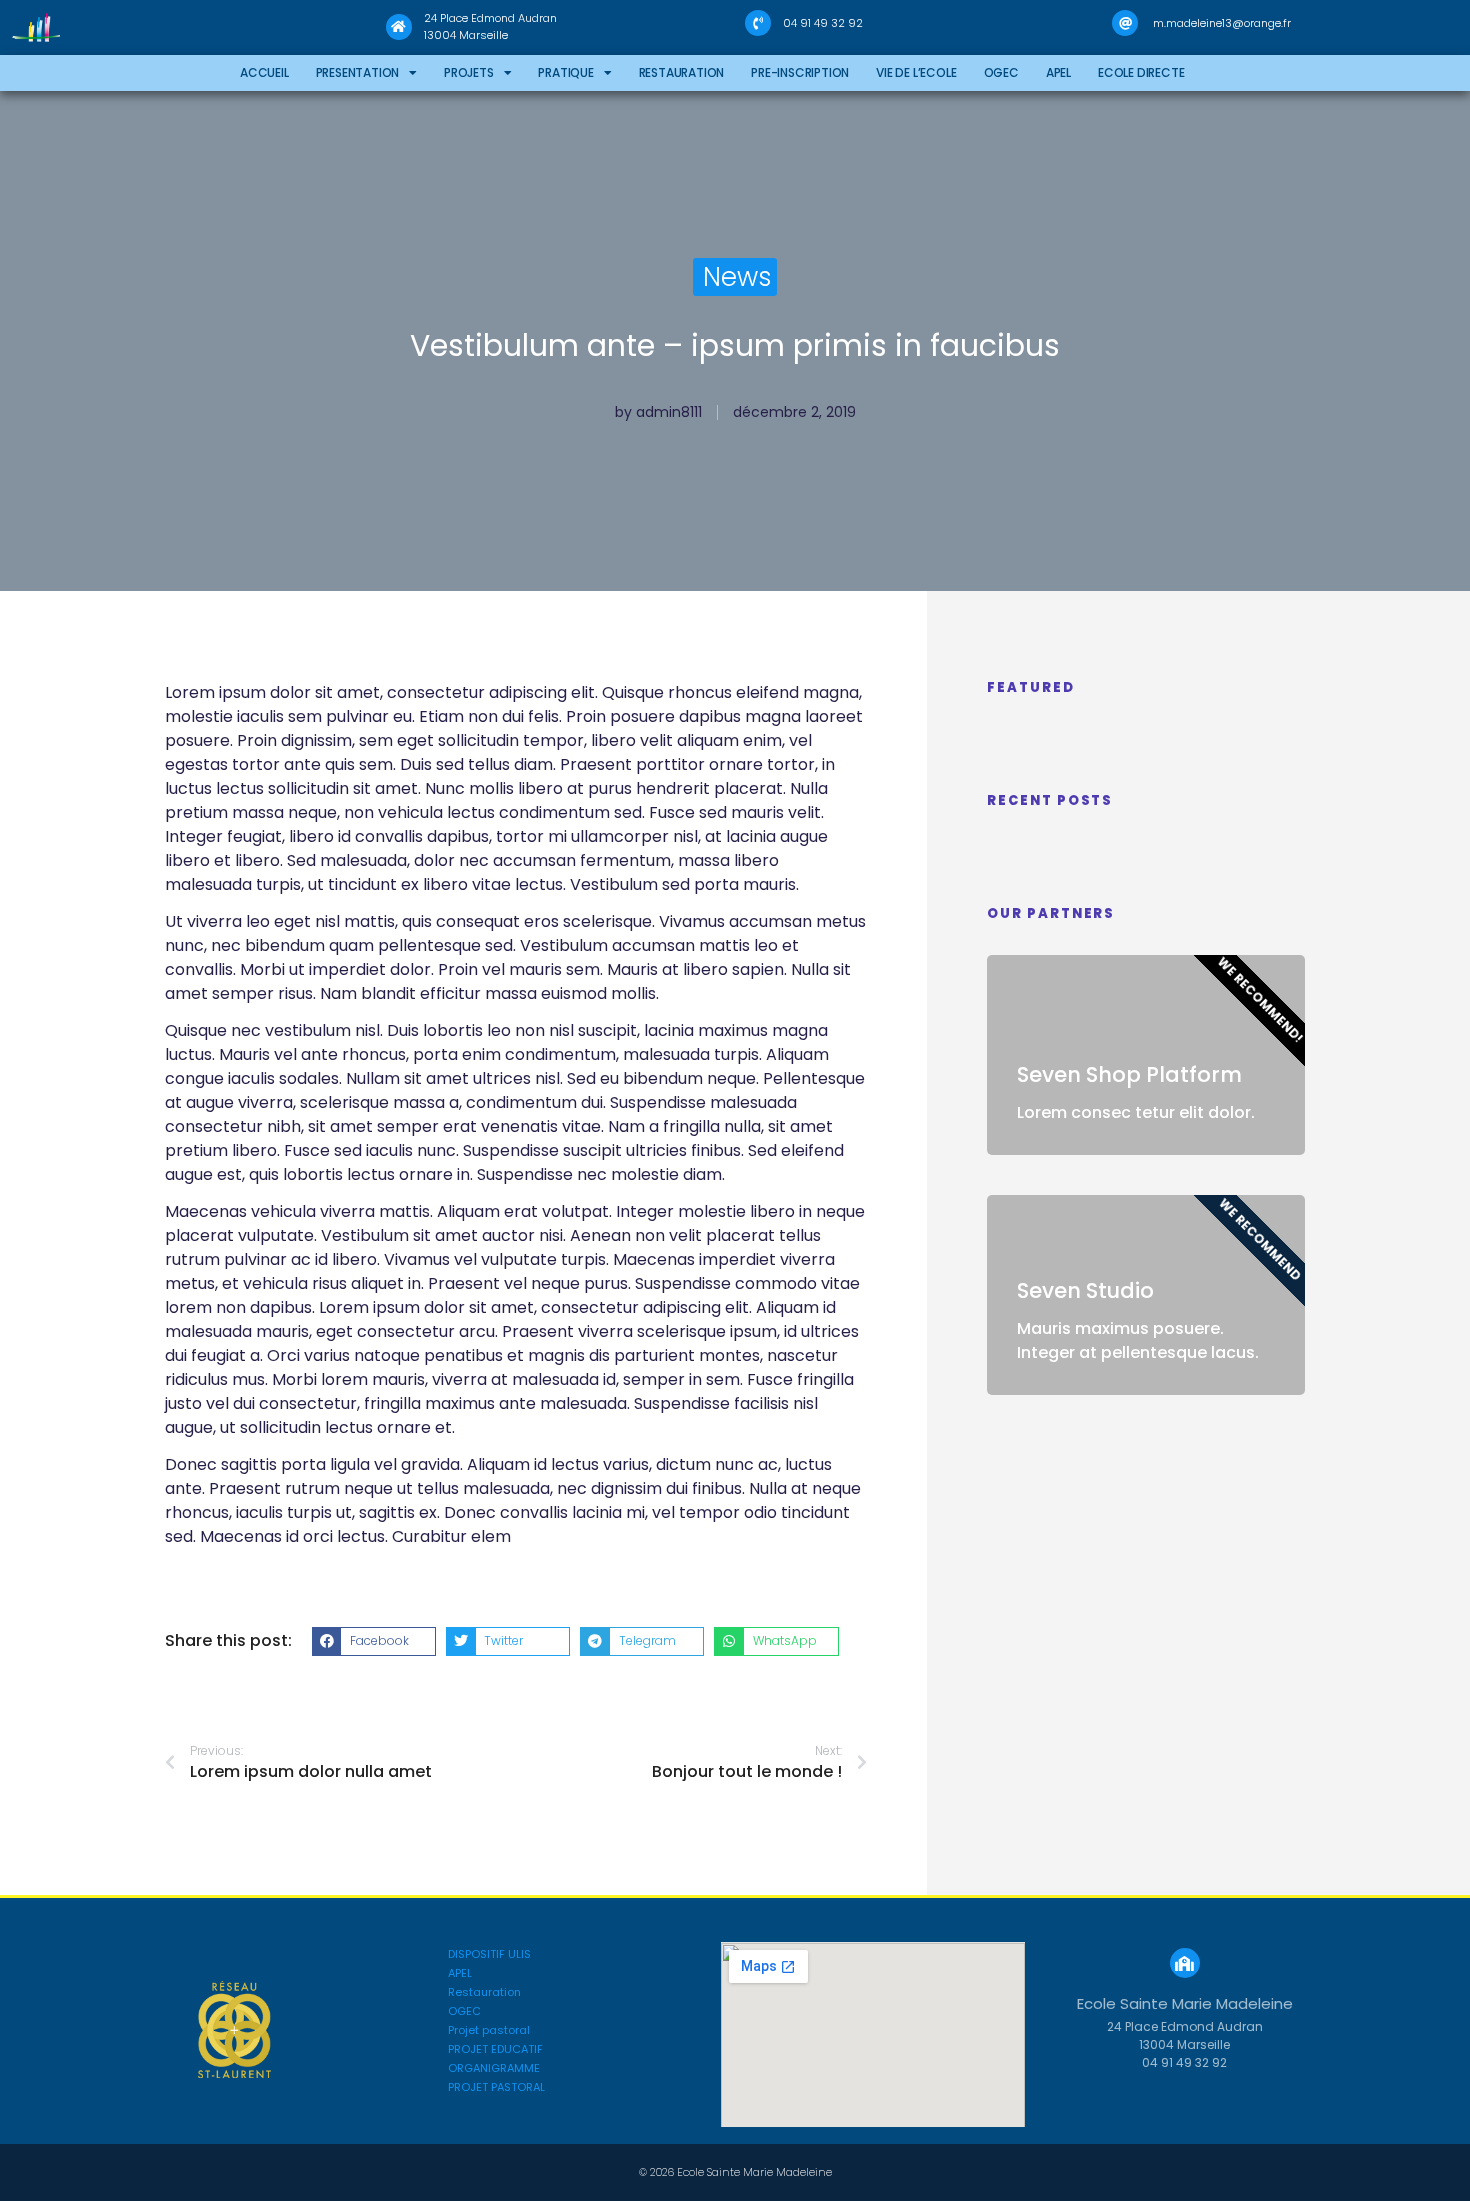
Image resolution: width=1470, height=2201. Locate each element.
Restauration (682, 72)
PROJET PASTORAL (496, 2087)
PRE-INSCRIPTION (800, 72)
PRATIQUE (565, 72)
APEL (1058, 72)
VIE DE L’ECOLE (916, 72)
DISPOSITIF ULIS (489, 1954)
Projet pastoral (489, 2030)
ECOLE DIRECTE (1141, 72)
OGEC (1001, 72)
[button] (374, 1642)
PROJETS (469, 72)
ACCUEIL (264, 72)
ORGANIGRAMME (494, 2068)
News (737, 277)
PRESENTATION (358, 72)
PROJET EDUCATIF (495, 2049)
